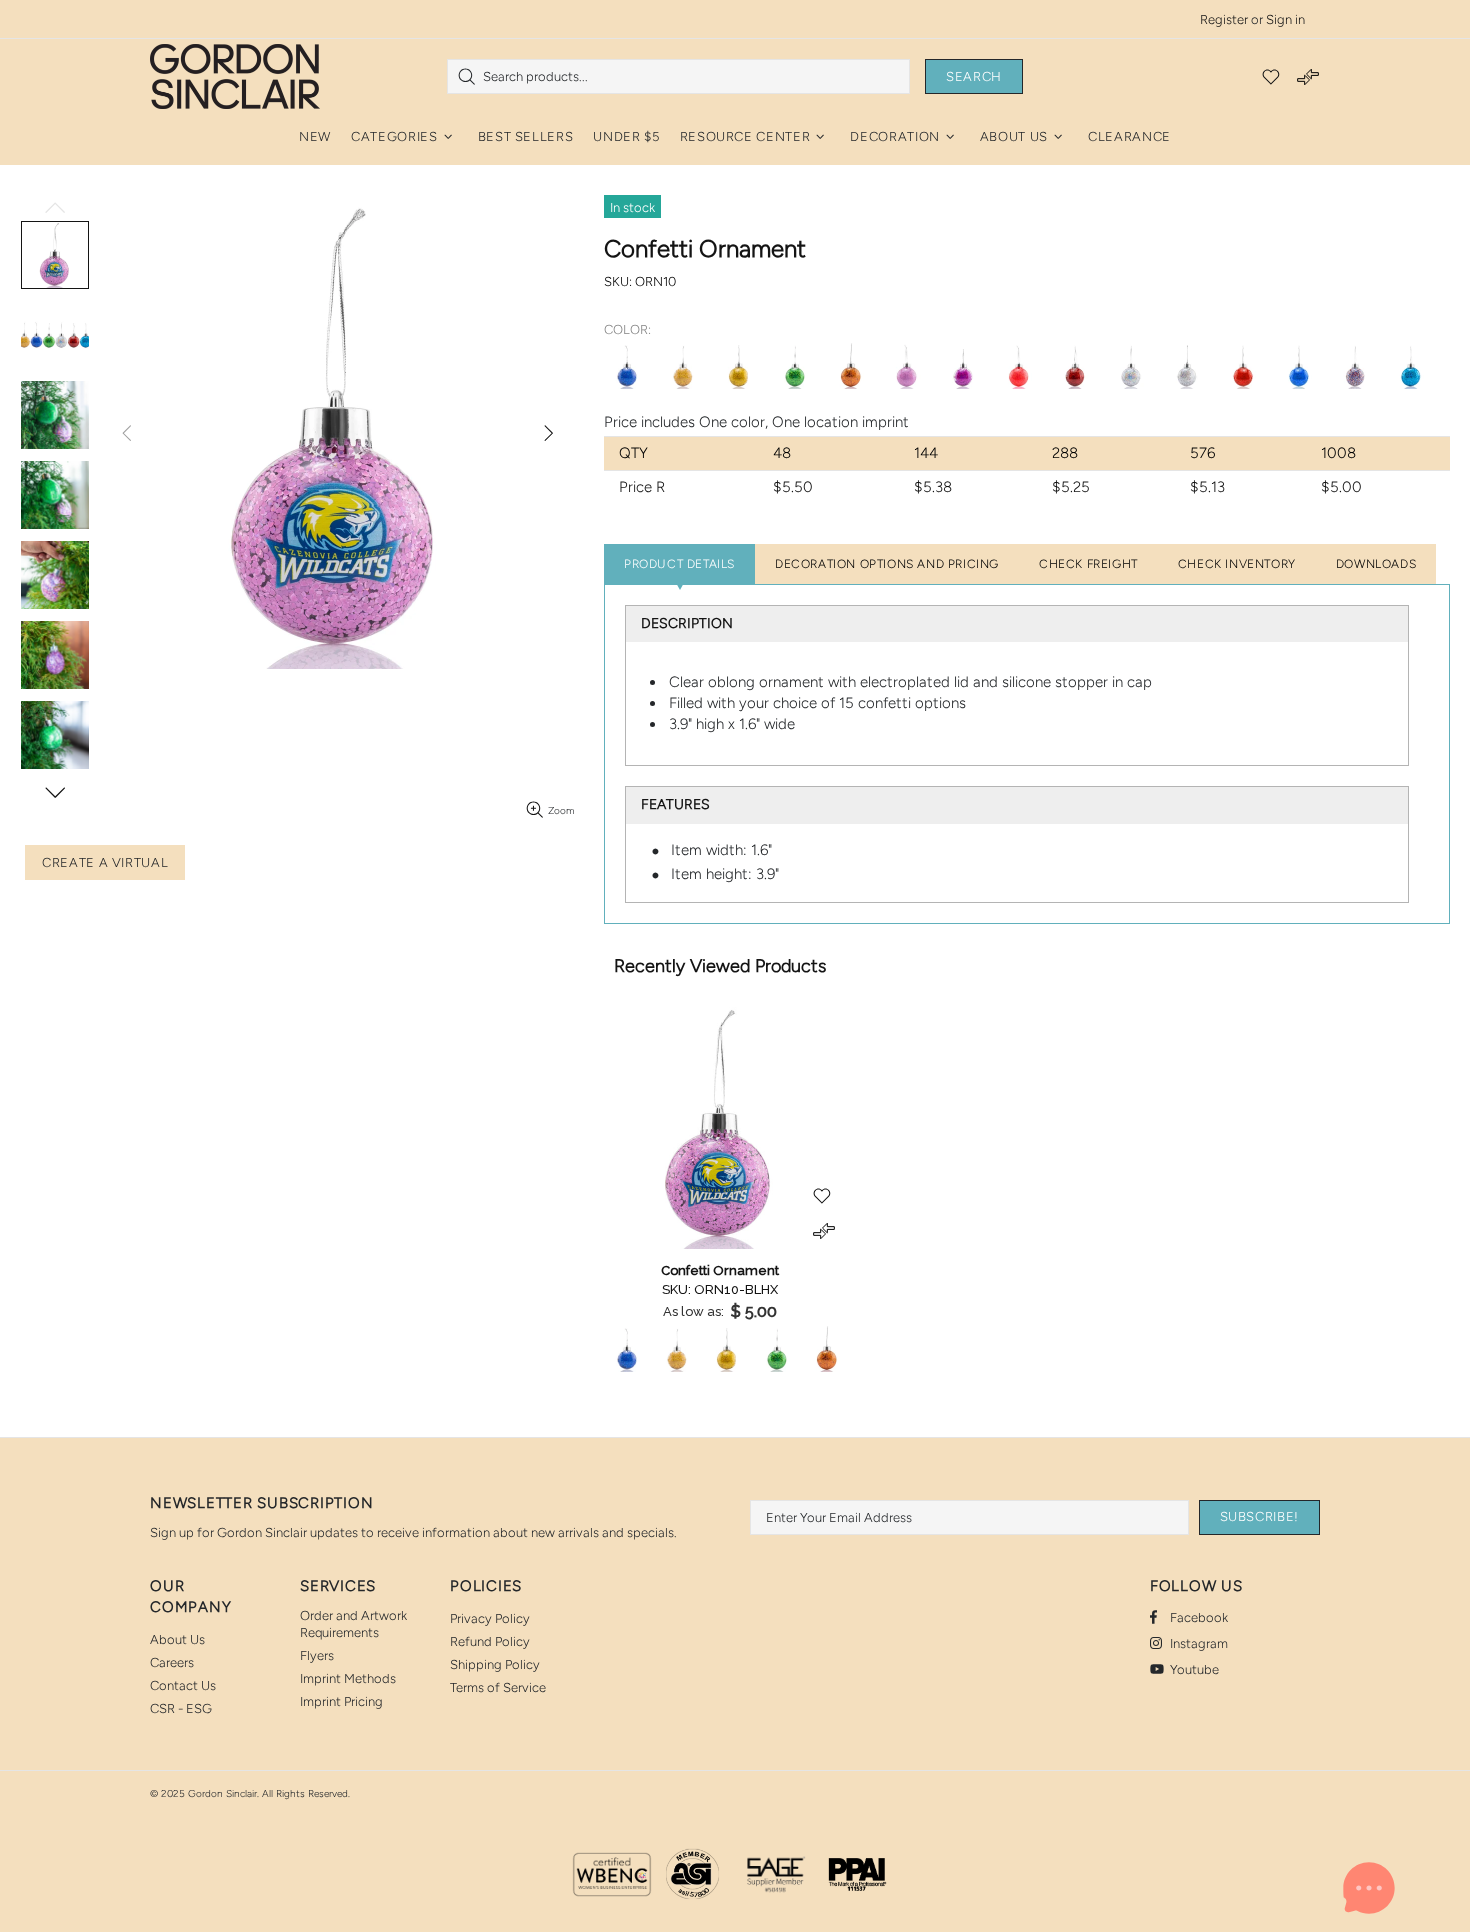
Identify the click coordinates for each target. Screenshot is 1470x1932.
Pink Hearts (907, 366)
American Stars (1355, 366)
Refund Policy (490, 1641)
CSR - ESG (181, 1708)
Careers (172, 1662)
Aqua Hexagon (1411, 366)
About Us (177, 1639)
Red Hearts (1019, 366)
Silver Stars (1187, 366)
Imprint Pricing (341, 1701)
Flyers (317, 1655)
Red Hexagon (1075, 366)
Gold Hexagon (683, 366)
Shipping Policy (495, 1664)
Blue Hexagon (627, 366)
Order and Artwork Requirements (353, 1624)
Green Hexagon (795, 366)
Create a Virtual (105, 862)
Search (974, 76)
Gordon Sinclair (235, 76)
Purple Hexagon (963, 366)
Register (1224, 19)
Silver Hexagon (1131, 366)
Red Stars (1243, 366)
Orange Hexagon (851, 366)
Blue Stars (1299, 366)
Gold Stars (739, 366)
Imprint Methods (348, 1678)
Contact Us (183, 1685)
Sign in (1285, 19)
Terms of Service (498, 1687)
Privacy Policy (490, 1618)
